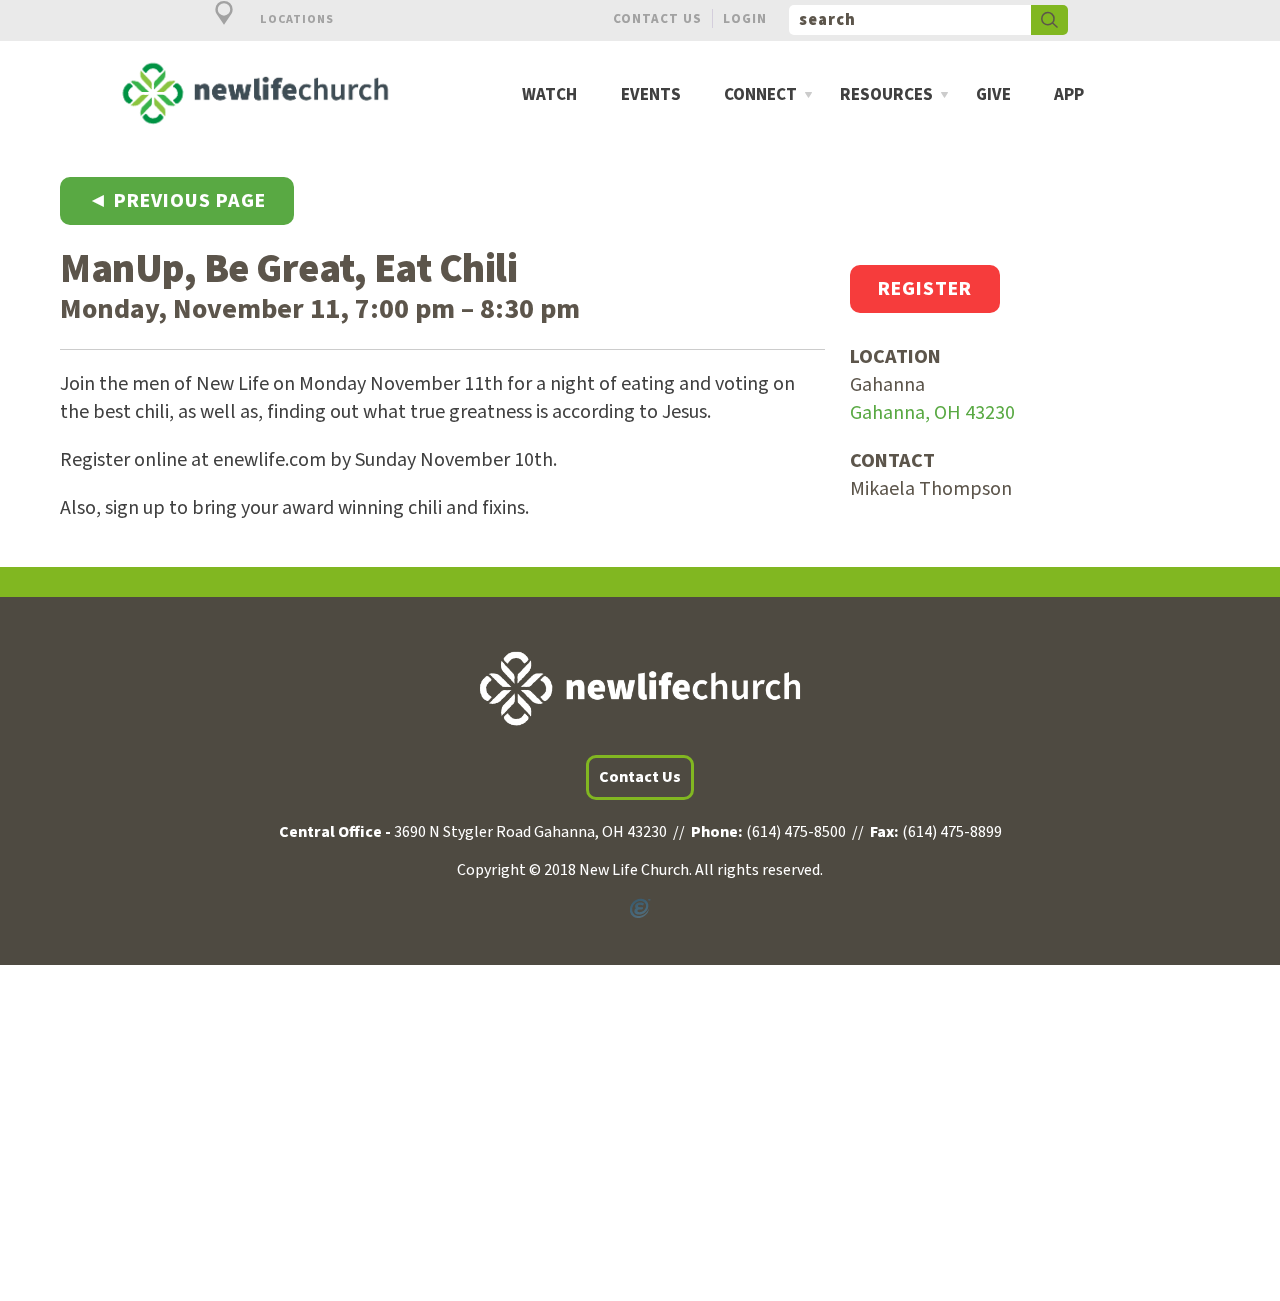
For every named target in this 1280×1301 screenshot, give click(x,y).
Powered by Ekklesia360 (640, 909)
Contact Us (657, 18)
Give (993, 95)
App (1069, 95)
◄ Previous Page (177, 201)
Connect (760, 95)
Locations (295, 19)
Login (745, 18)
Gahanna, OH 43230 (932, 413)
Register (925, 289)
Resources (886, 95)
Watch (549, 95)
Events (651, 95)
